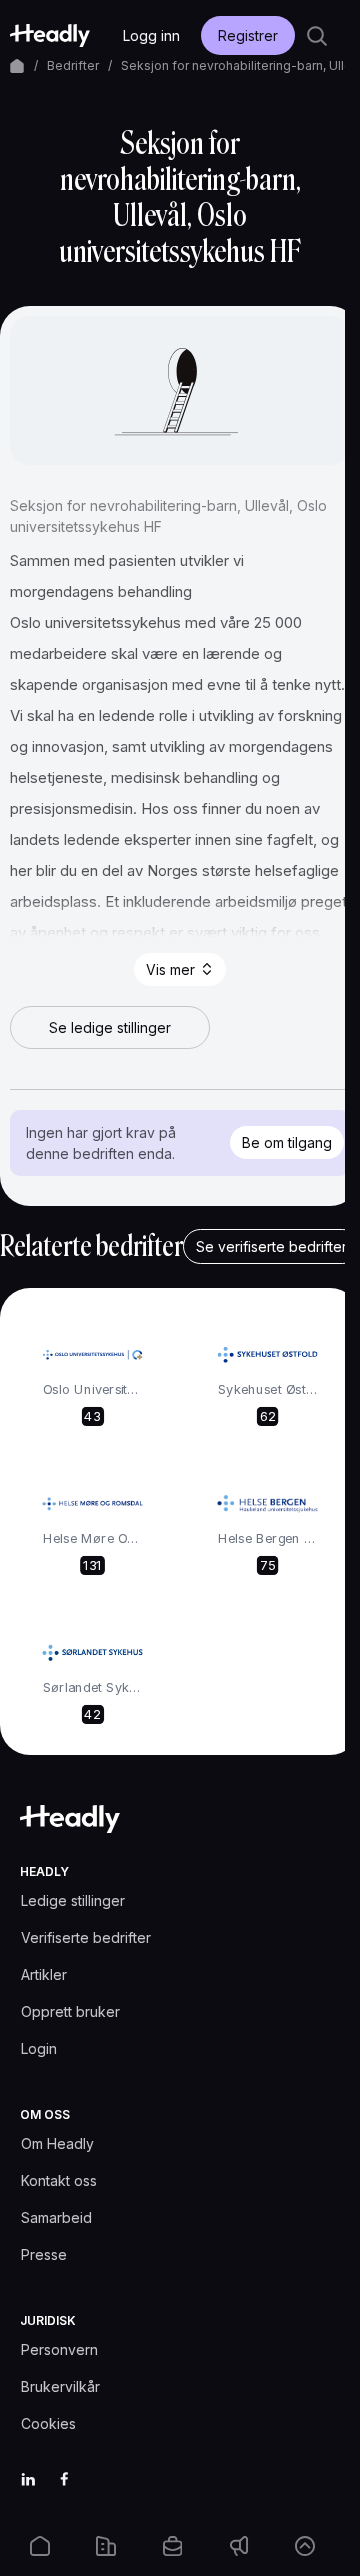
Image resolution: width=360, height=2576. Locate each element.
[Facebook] (64, 2479)
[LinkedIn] (28, 2479)
